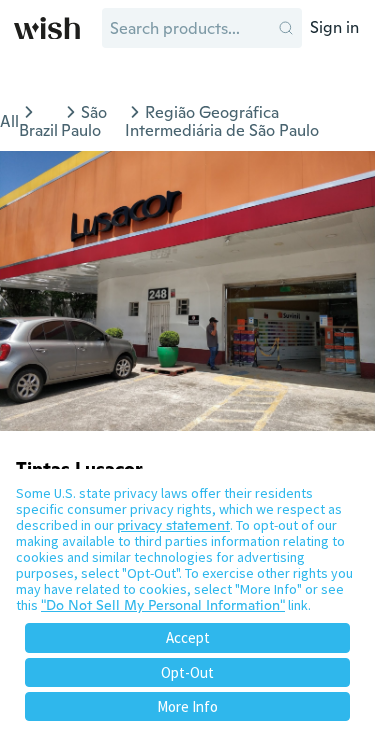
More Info (187, 706)
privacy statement (173, 525)
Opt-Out (187, 672)
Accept (188, 637)
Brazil (38, 130)
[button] (286, 28)
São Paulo (84, 121)
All (9, 121)
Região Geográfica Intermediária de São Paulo (222, 121)
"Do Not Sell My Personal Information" (163, 605)
